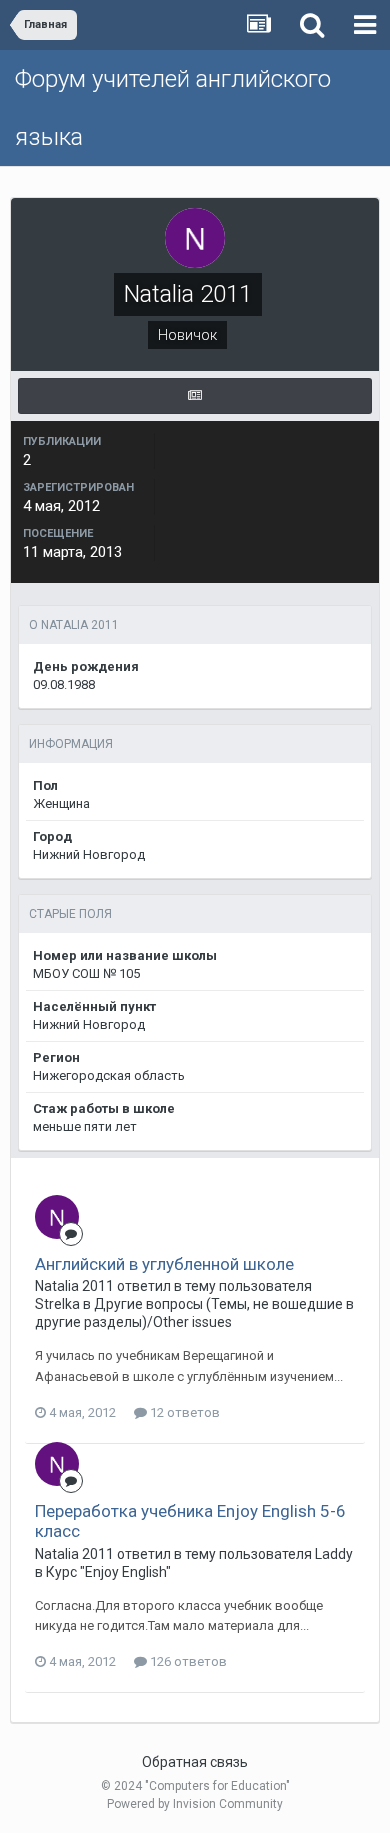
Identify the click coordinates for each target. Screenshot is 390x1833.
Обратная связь (195, 1762)
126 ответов (187, 1661)
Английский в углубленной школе (164, 1264)
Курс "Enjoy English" (108, 1572)
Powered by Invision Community (195, 1804)
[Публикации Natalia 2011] (195, 396)
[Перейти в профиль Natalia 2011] (57, 1217)
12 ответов (183, 1412)
